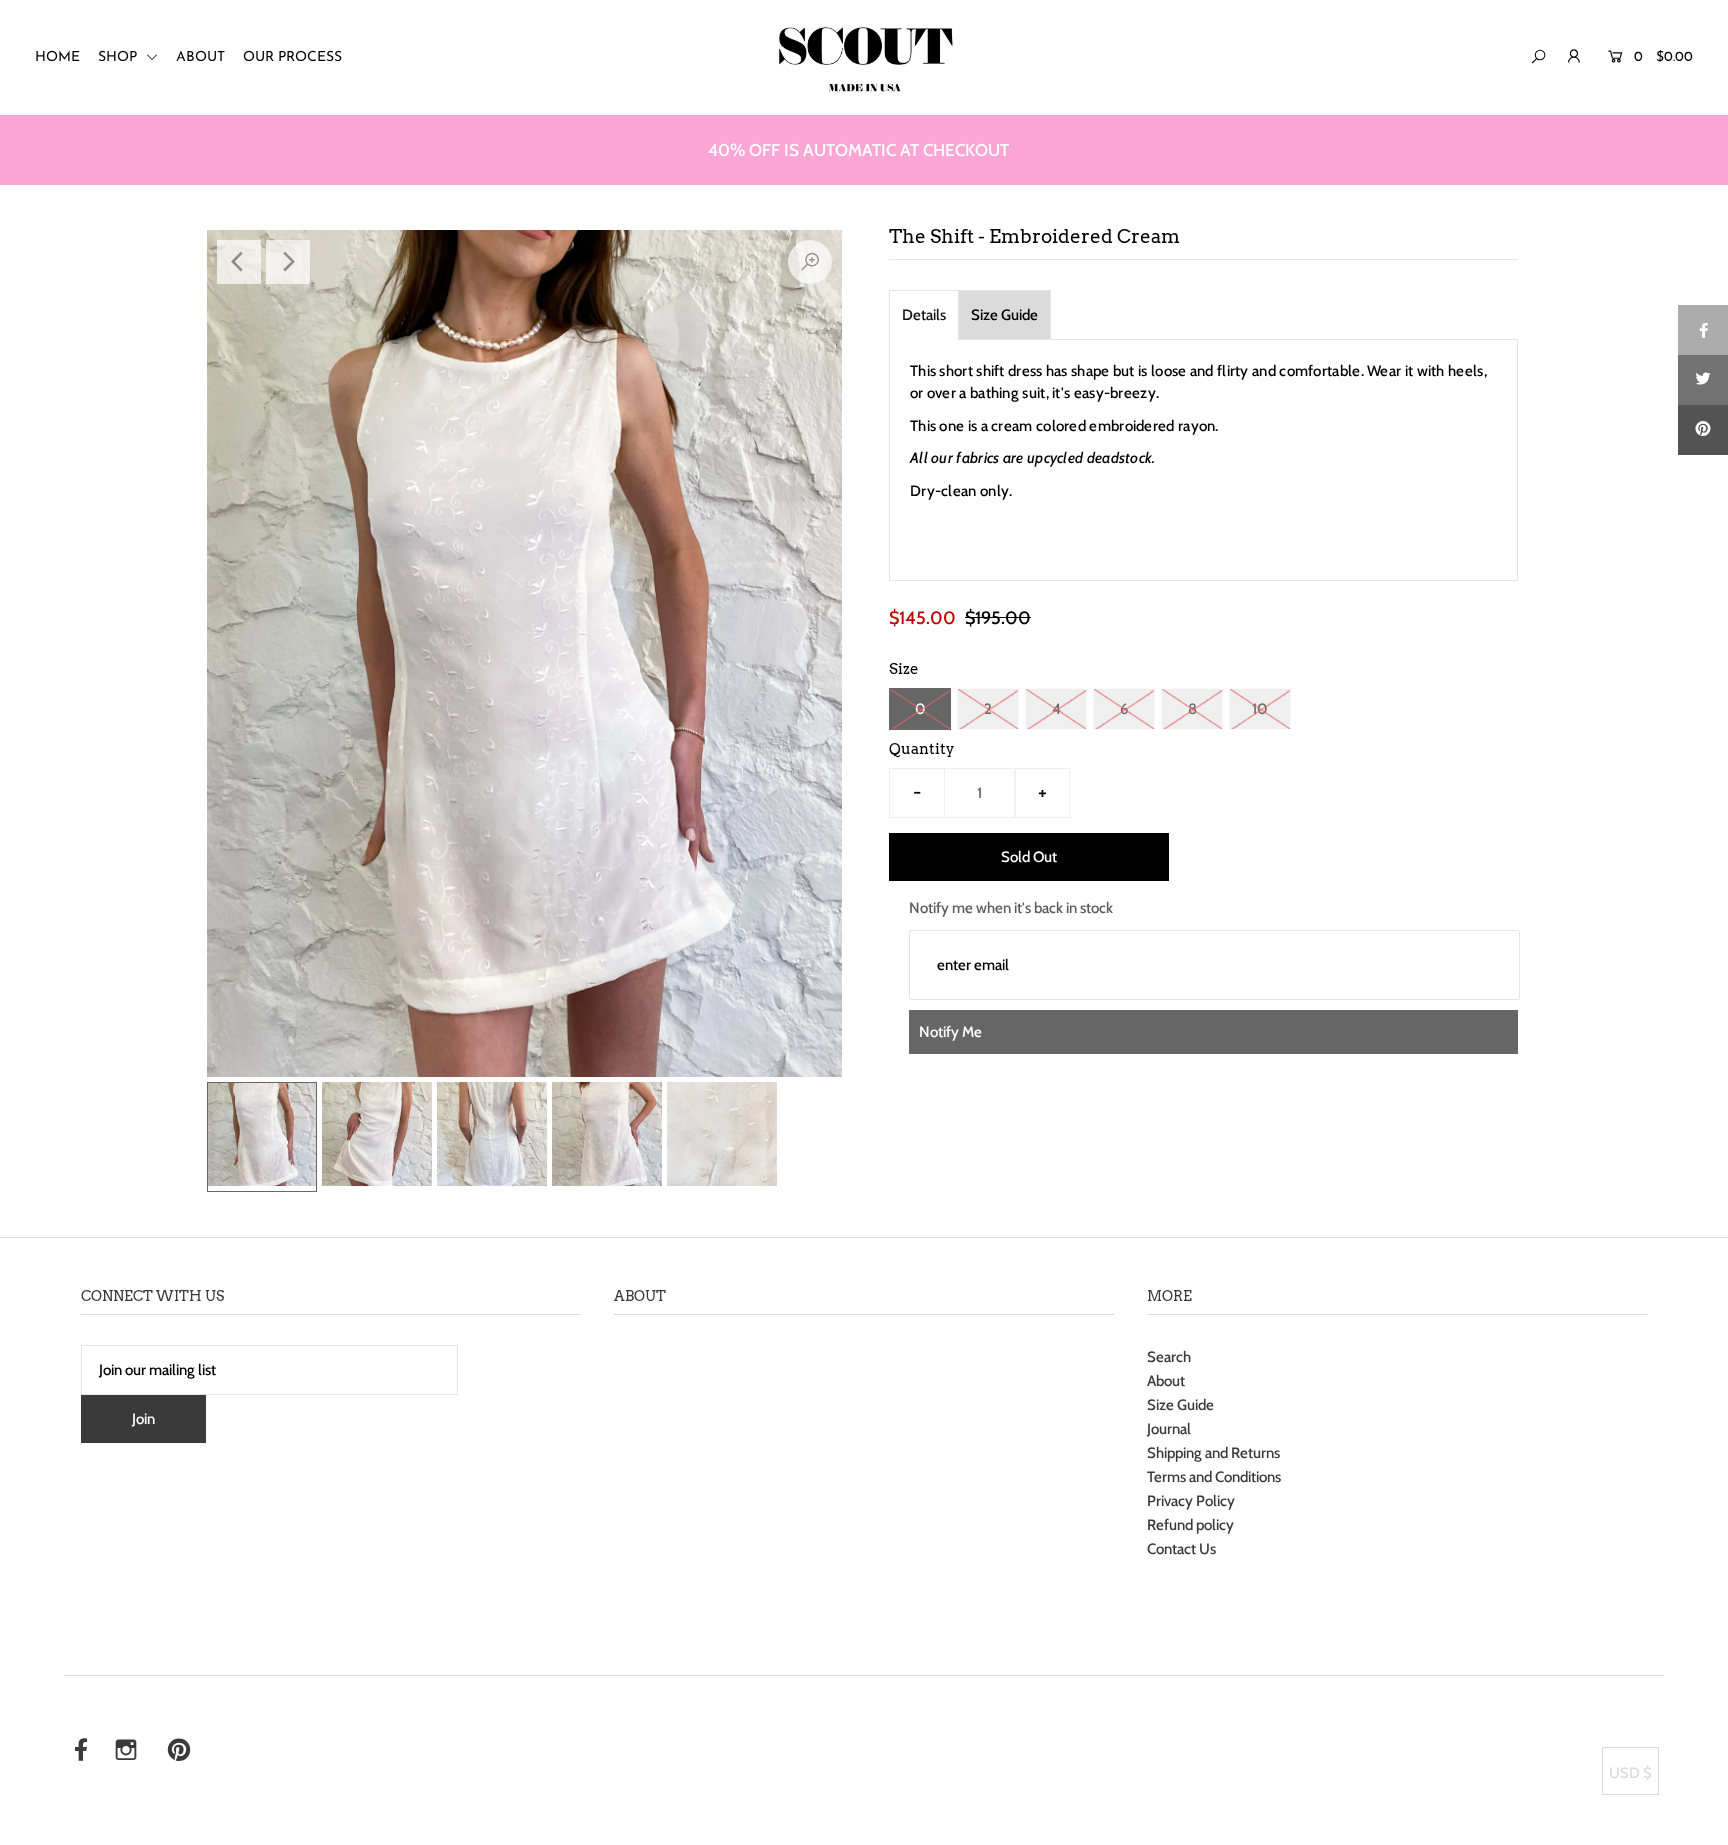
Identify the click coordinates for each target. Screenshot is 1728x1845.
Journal (1169, 1429)
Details (924, 315)
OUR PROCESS (292, 57)
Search (1169, 1357)
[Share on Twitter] (1703, 380)
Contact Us (1181, 1549)
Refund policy (1190, 1525)
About (1166, 1381)
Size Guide (1004, 315)
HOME (57, 57)
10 (1260, 709)
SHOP (119, 57)
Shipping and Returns (1213, 1453)
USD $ (1630, 1773)
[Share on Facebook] (1703, 330)
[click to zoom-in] (810, 262)
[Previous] (239, 262)
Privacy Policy (1191, 1501)
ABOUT (200, 57)
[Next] (288, 262)
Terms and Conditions (1214, 1477)
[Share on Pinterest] (1703, 430)
